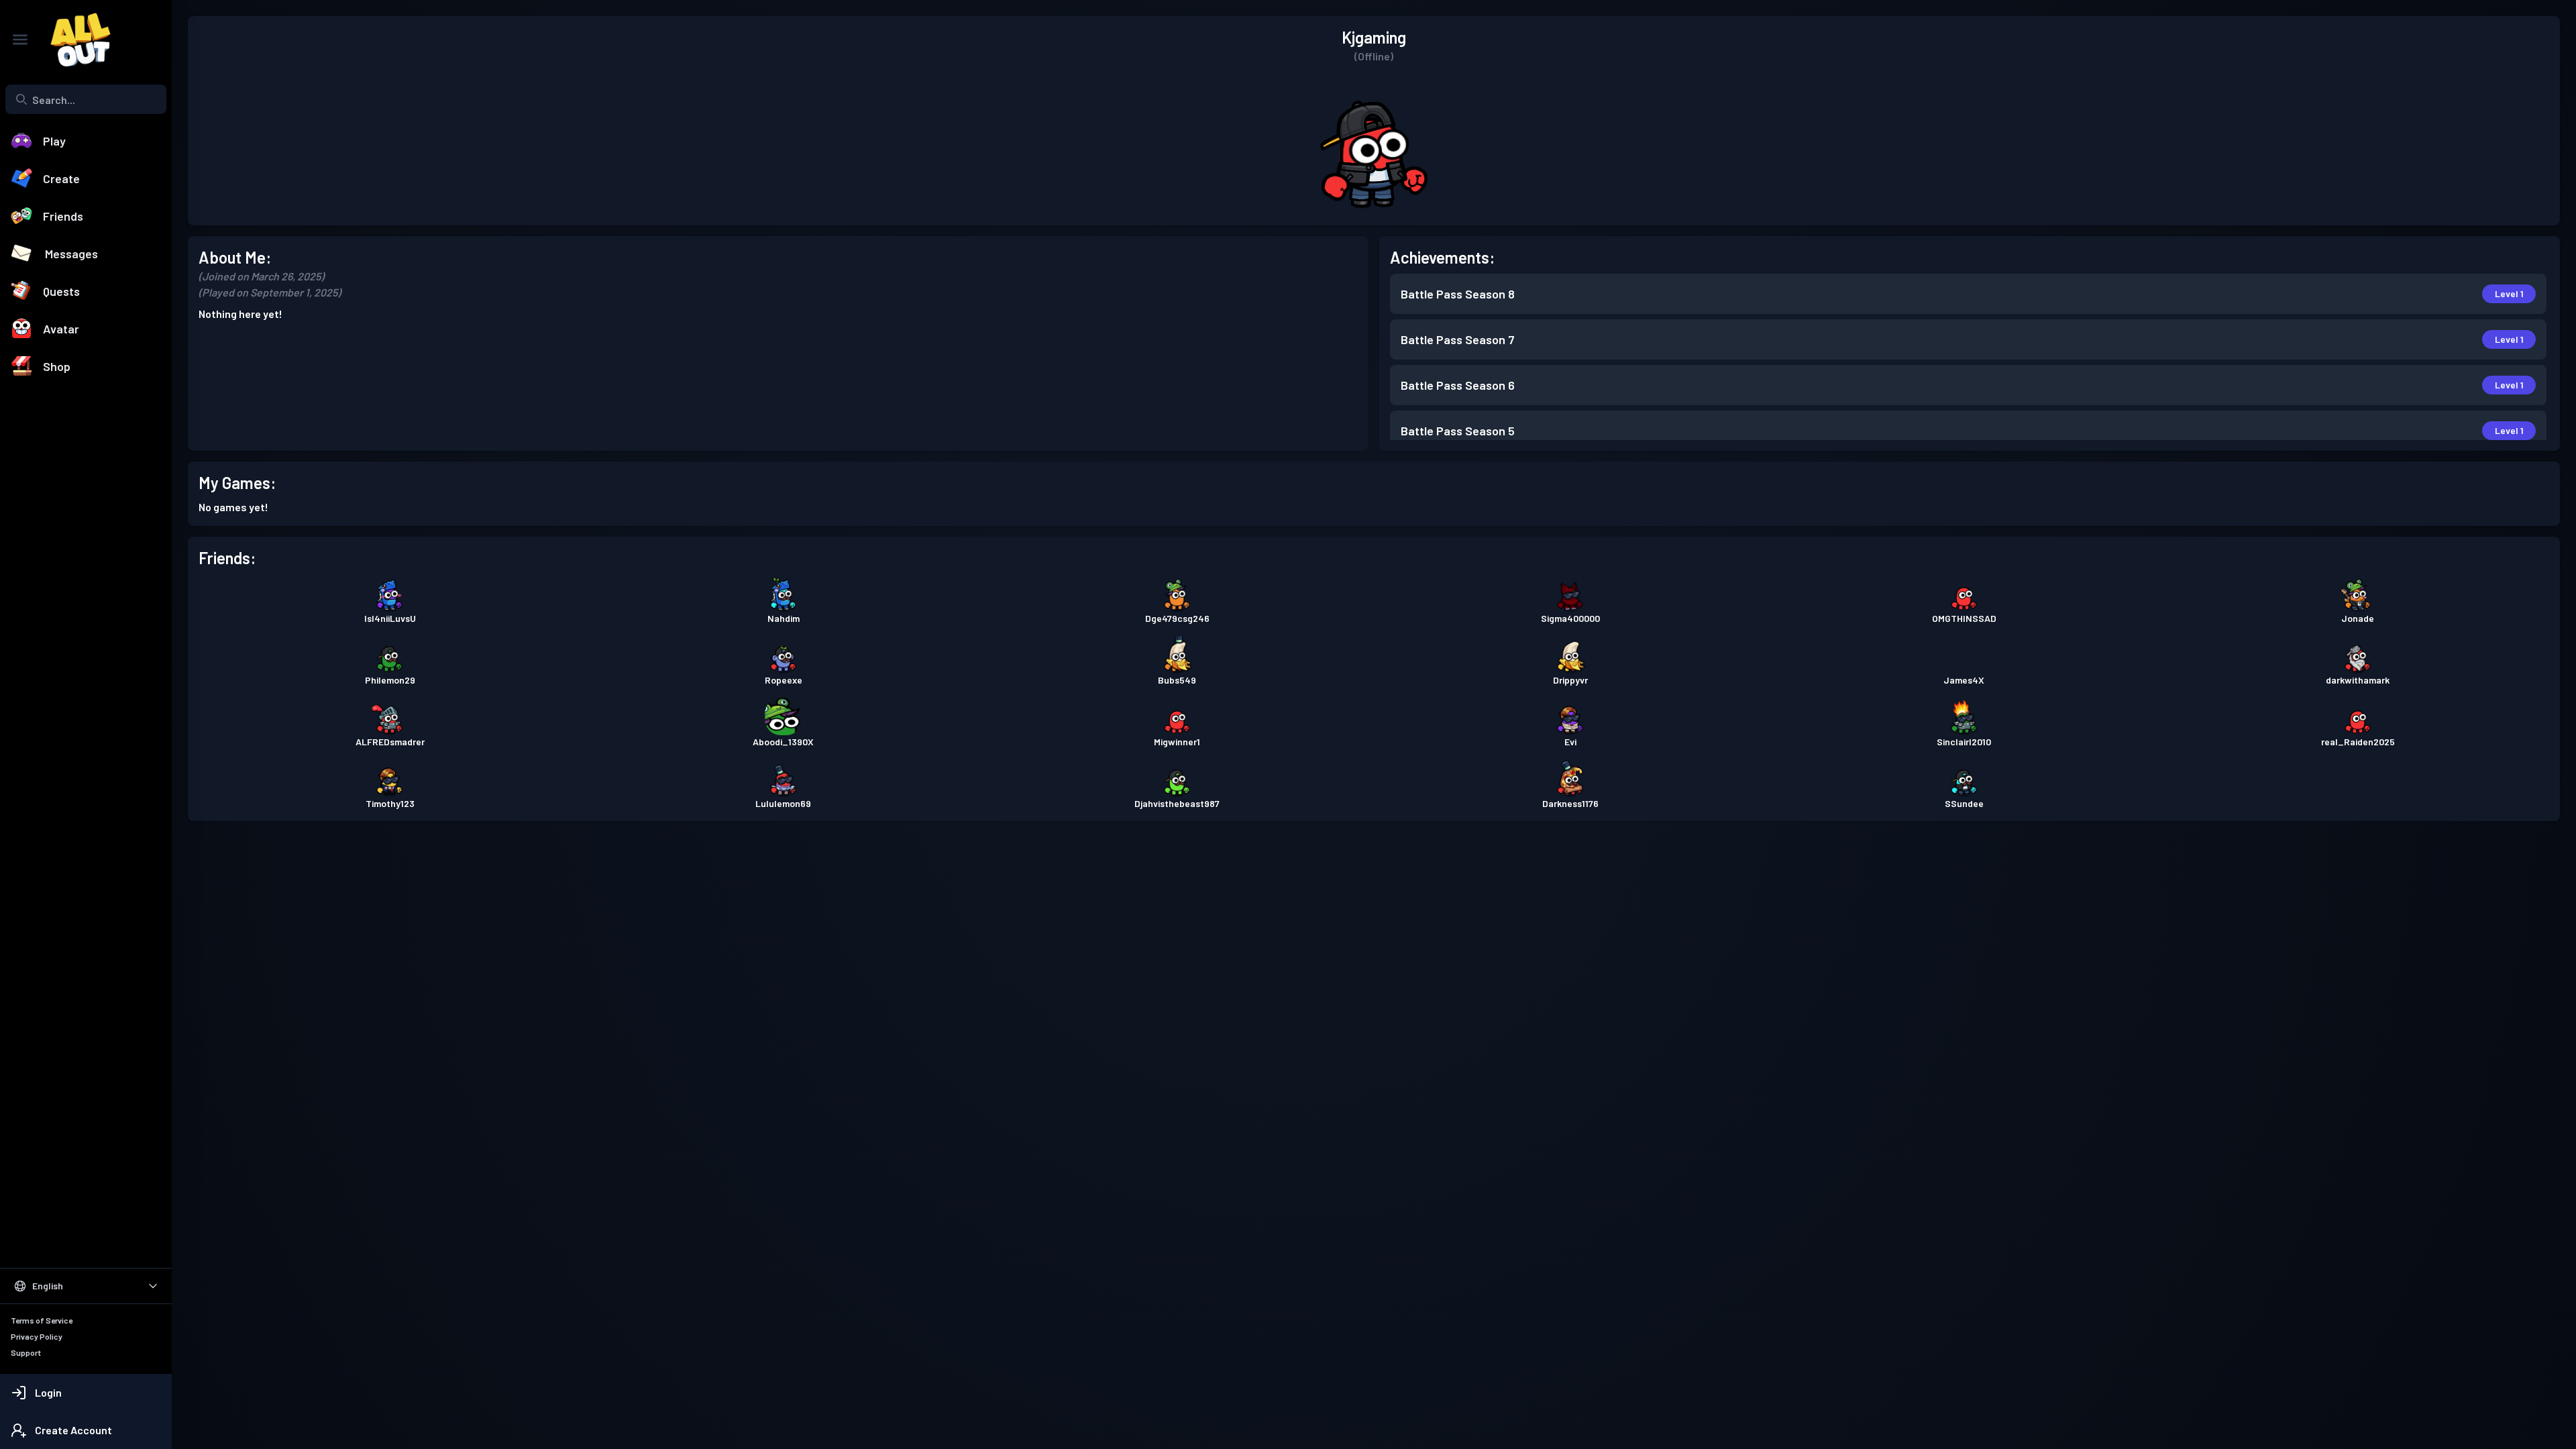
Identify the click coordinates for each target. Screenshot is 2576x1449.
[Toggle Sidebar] (20, 40)
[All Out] (74, 40)
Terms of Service (42, 1320)
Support (26, 1352)
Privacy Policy (37, 1336)
